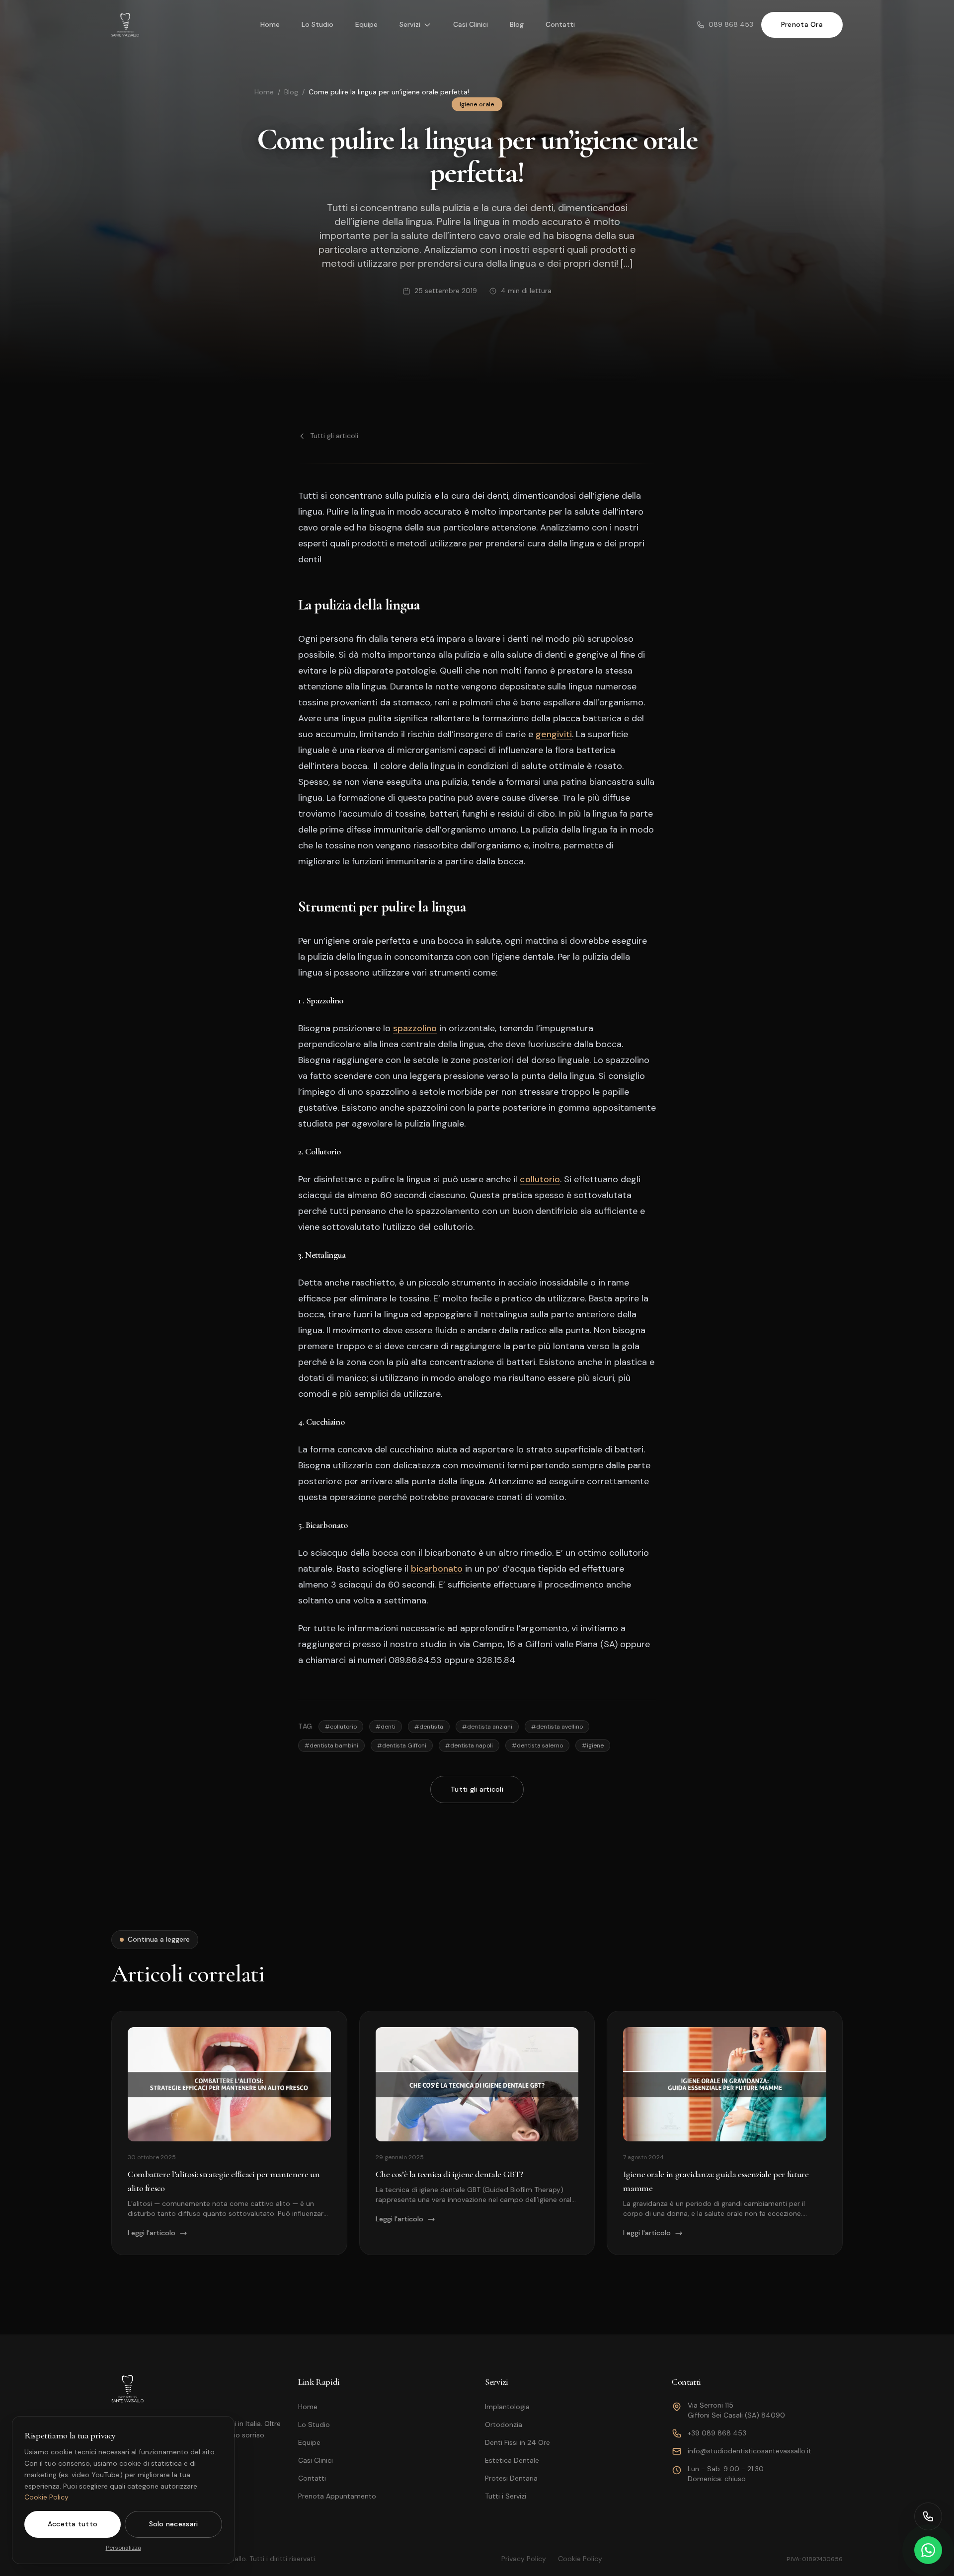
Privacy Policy (524, 2559)
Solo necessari (174, 2524)
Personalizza (123, 2548)
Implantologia (507, 2407)
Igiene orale (477, 104)
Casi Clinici (471, 24)
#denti (386, 1727)
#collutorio (341, 1727)
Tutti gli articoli (334, 436)
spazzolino (415, 1028)
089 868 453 (731, 24)
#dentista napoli (469, 1745)
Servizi (410, 24)
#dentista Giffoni (402, 1745)
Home (270, 24)
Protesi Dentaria (511, 2478)
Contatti (560, 24)
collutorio (540, 1179)
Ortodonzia (504, 2424)
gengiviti (554, 734)
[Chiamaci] (928, 2516)
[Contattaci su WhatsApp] (928, 2550)
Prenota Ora (802, 24)
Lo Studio (318, 24)
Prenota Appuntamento (337, 2496)
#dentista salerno (537, 1745)
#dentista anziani (487, 1727)
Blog (517, 24)
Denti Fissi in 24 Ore (517, 2442)
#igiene (593, 1745)
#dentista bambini (331, 1745)
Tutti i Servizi (506, 2496)
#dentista (429, 1727)
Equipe (366, 24)
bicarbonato (437, 1569)
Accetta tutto (73, 2524)
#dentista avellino (557, 1727)
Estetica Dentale (512, 2460)
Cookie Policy (46, 2497)
